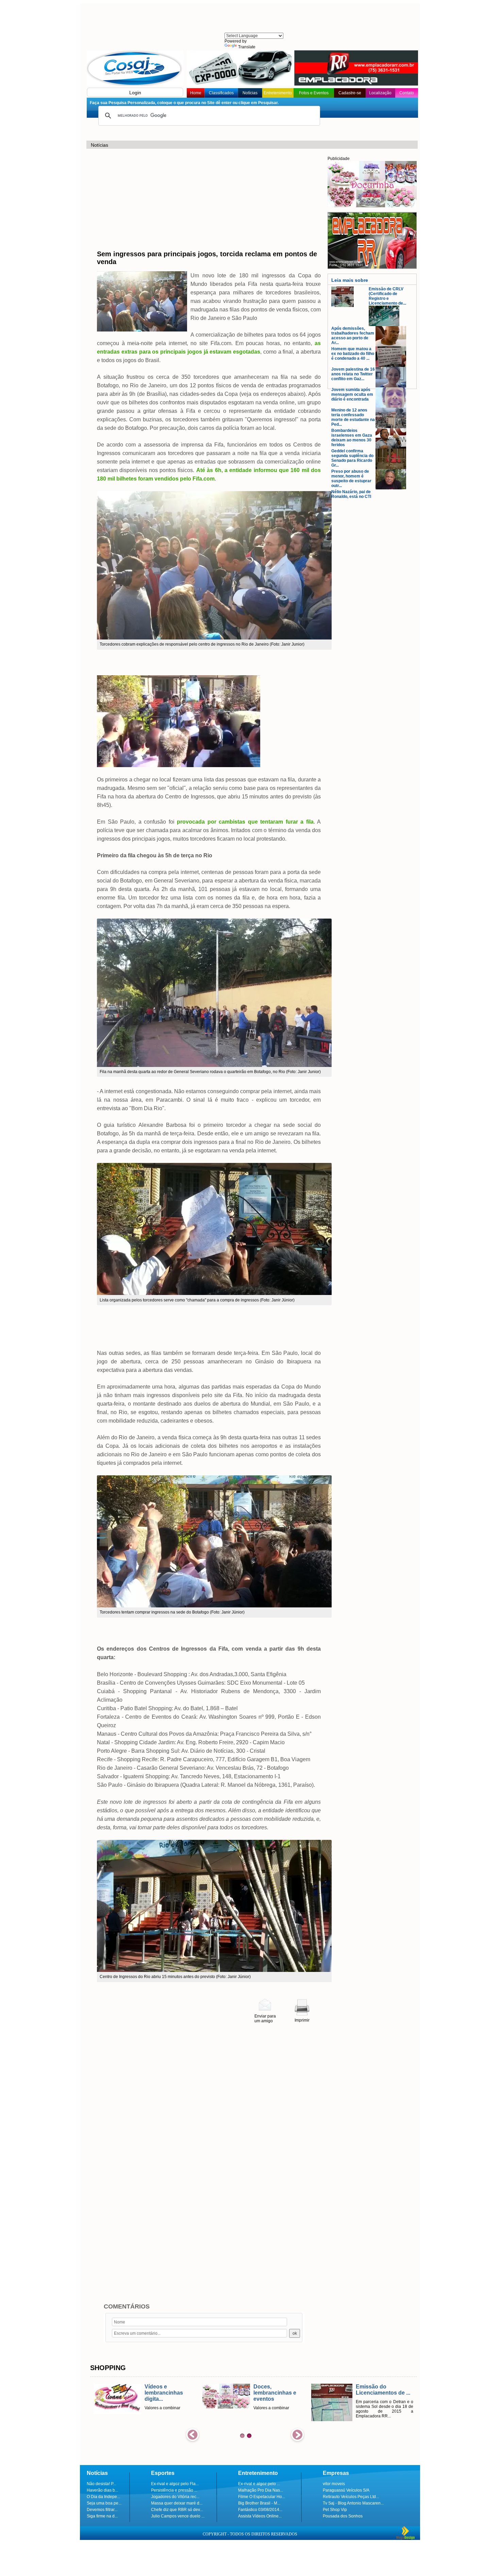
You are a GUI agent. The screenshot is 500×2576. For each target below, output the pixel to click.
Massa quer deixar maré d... (177, 2503)
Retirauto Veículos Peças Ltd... (351, 2497)
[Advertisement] (253, 19)
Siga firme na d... (102, 2516)
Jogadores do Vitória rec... (175, 2497)
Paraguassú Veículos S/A (346, 2490)
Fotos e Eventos (314, 93)
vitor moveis (334, 2484)
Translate (247, 47)
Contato (407, 93)
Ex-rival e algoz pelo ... (259, 2484)
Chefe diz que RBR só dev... (177, 2510)
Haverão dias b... (102, 2490)
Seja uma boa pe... (104, 2503)
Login (135, 93)
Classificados (221, 93)
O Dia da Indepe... (103, 2497)
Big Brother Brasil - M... (259, 2503)
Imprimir (302, 2020)
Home (196, 93)
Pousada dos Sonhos (343, 2516)
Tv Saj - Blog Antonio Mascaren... (353, 2503)
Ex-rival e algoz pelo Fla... (175, 2484)
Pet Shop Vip (335, 2510)
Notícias (250, 93)
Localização (380, 93)
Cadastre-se (350, 93)
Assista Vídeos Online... (260, 2516)
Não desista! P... (101, 2484)
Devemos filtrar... (102, 2510)
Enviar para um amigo (265, 2019)
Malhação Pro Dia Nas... (261, 2490)
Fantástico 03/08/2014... (260, 2510)
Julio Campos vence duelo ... (178, 2516)
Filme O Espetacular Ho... (262, 2497)
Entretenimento (278, 93)
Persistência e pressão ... (174, 2490)
